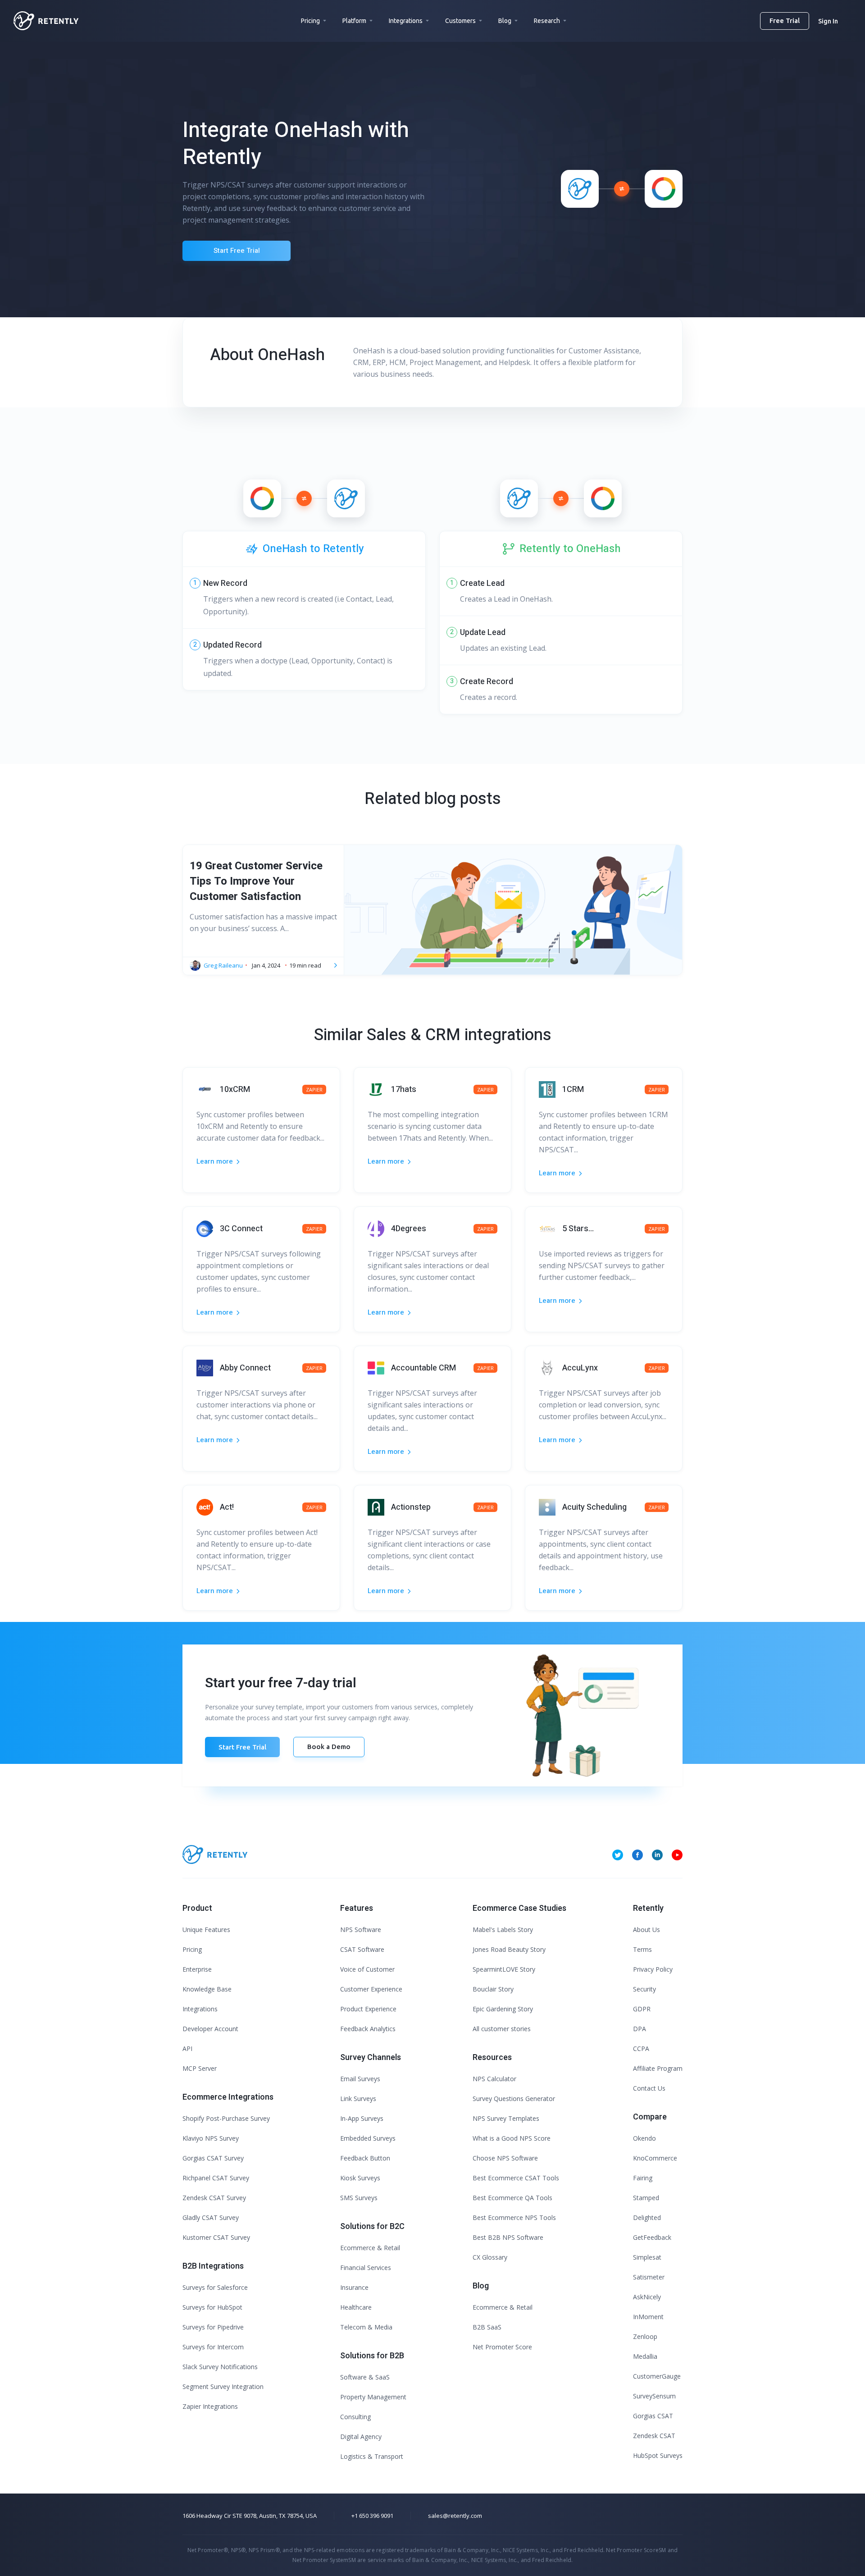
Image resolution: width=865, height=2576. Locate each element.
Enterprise (197, 1969)
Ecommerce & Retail (370, 2248)
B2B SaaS (487, 2327)
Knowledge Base (207, 1989)
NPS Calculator (494, 2079)
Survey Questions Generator (514, 2099)
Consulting (355, 2417)
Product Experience (368, 2009)
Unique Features (206, 1930)
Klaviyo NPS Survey (211, 2138)
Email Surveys (360, 2079)
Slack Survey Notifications (220, 2367)
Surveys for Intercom (213, 2347)
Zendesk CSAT (654, 2436)
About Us (646, 1930)
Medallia (645, 2356)
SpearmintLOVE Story (504, 1969)
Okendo (644, 2138)
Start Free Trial (237, 251)
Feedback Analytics (368, 2029)
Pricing (310, 21)
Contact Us (649, 2088)
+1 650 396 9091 (372, 2516)
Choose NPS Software (505, 2158)
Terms (642, 1949)
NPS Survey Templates (506, 2118)
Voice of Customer (367, 1969)
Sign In (828, 21)
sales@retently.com (455, 2516)
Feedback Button (365, 2158)
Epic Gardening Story (503, 2009)
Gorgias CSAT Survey (213, 2158)
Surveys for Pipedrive (213, 2327)
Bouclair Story (493, 1989)
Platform (354, 21)
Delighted (647, 2217)
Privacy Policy (653, 1969)
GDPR (642, 2009)
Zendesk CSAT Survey (214, 2198)
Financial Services (366, 2268)
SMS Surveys (359, 2198)
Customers (460, 21)
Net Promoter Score (502, 2347)
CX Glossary (490, 2257)
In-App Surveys (362, 2118)
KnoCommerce (655, 2158)
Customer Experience (371, 1989)
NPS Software (361, 1930)
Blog (505, 21)
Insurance (354, 2287)
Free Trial (785, 21)
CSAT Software (362, 1949)
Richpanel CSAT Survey (216, 2178)
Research (547, 21)
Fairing (643, 2178)
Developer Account (210, 2029)
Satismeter (649, 2277)
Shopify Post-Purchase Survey (226, 2118)
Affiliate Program (658, 2068)
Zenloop (645, 2336)
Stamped (646, 2198)
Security (644, 1989)
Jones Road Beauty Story (509, 1949)
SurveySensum (654, 2396)
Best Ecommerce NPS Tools (514, 2217)
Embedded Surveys (368, 2138)
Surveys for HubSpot (212, 2307)
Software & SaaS (365, 2377)
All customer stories (502, 2029)
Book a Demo (329, 1747)
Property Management (373, 2397)
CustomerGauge (657, 2376)
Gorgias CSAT (653, 2416)
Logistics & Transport (372, 2456)
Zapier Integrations (210, 2406)
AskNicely (647, 2297)
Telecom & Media (366, 2327)
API (187, 2048)
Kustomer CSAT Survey (216, 2237)
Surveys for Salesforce (215, 2287)
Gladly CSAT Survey (211, 2217)
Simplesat (647, 2257)
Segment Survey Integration (223, 2386)
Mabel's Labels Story (503, 1930)
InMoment (648, 2317)
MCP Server (200, 2068)
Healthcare (356, 2307)
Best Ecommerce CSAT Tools (516, 2178)
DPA (640, 2029)
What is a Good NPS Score (512, 2138)
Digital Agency (361, 2437)
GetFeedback (652, 2237)
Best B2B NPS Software (508, 2237)
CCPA (641, 2048)
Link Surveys (358, 2099)
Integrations (406, 21)
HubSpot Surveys (658, 2455)
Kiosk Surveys (360, 2178)
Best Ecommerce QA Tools (512, 2198)
